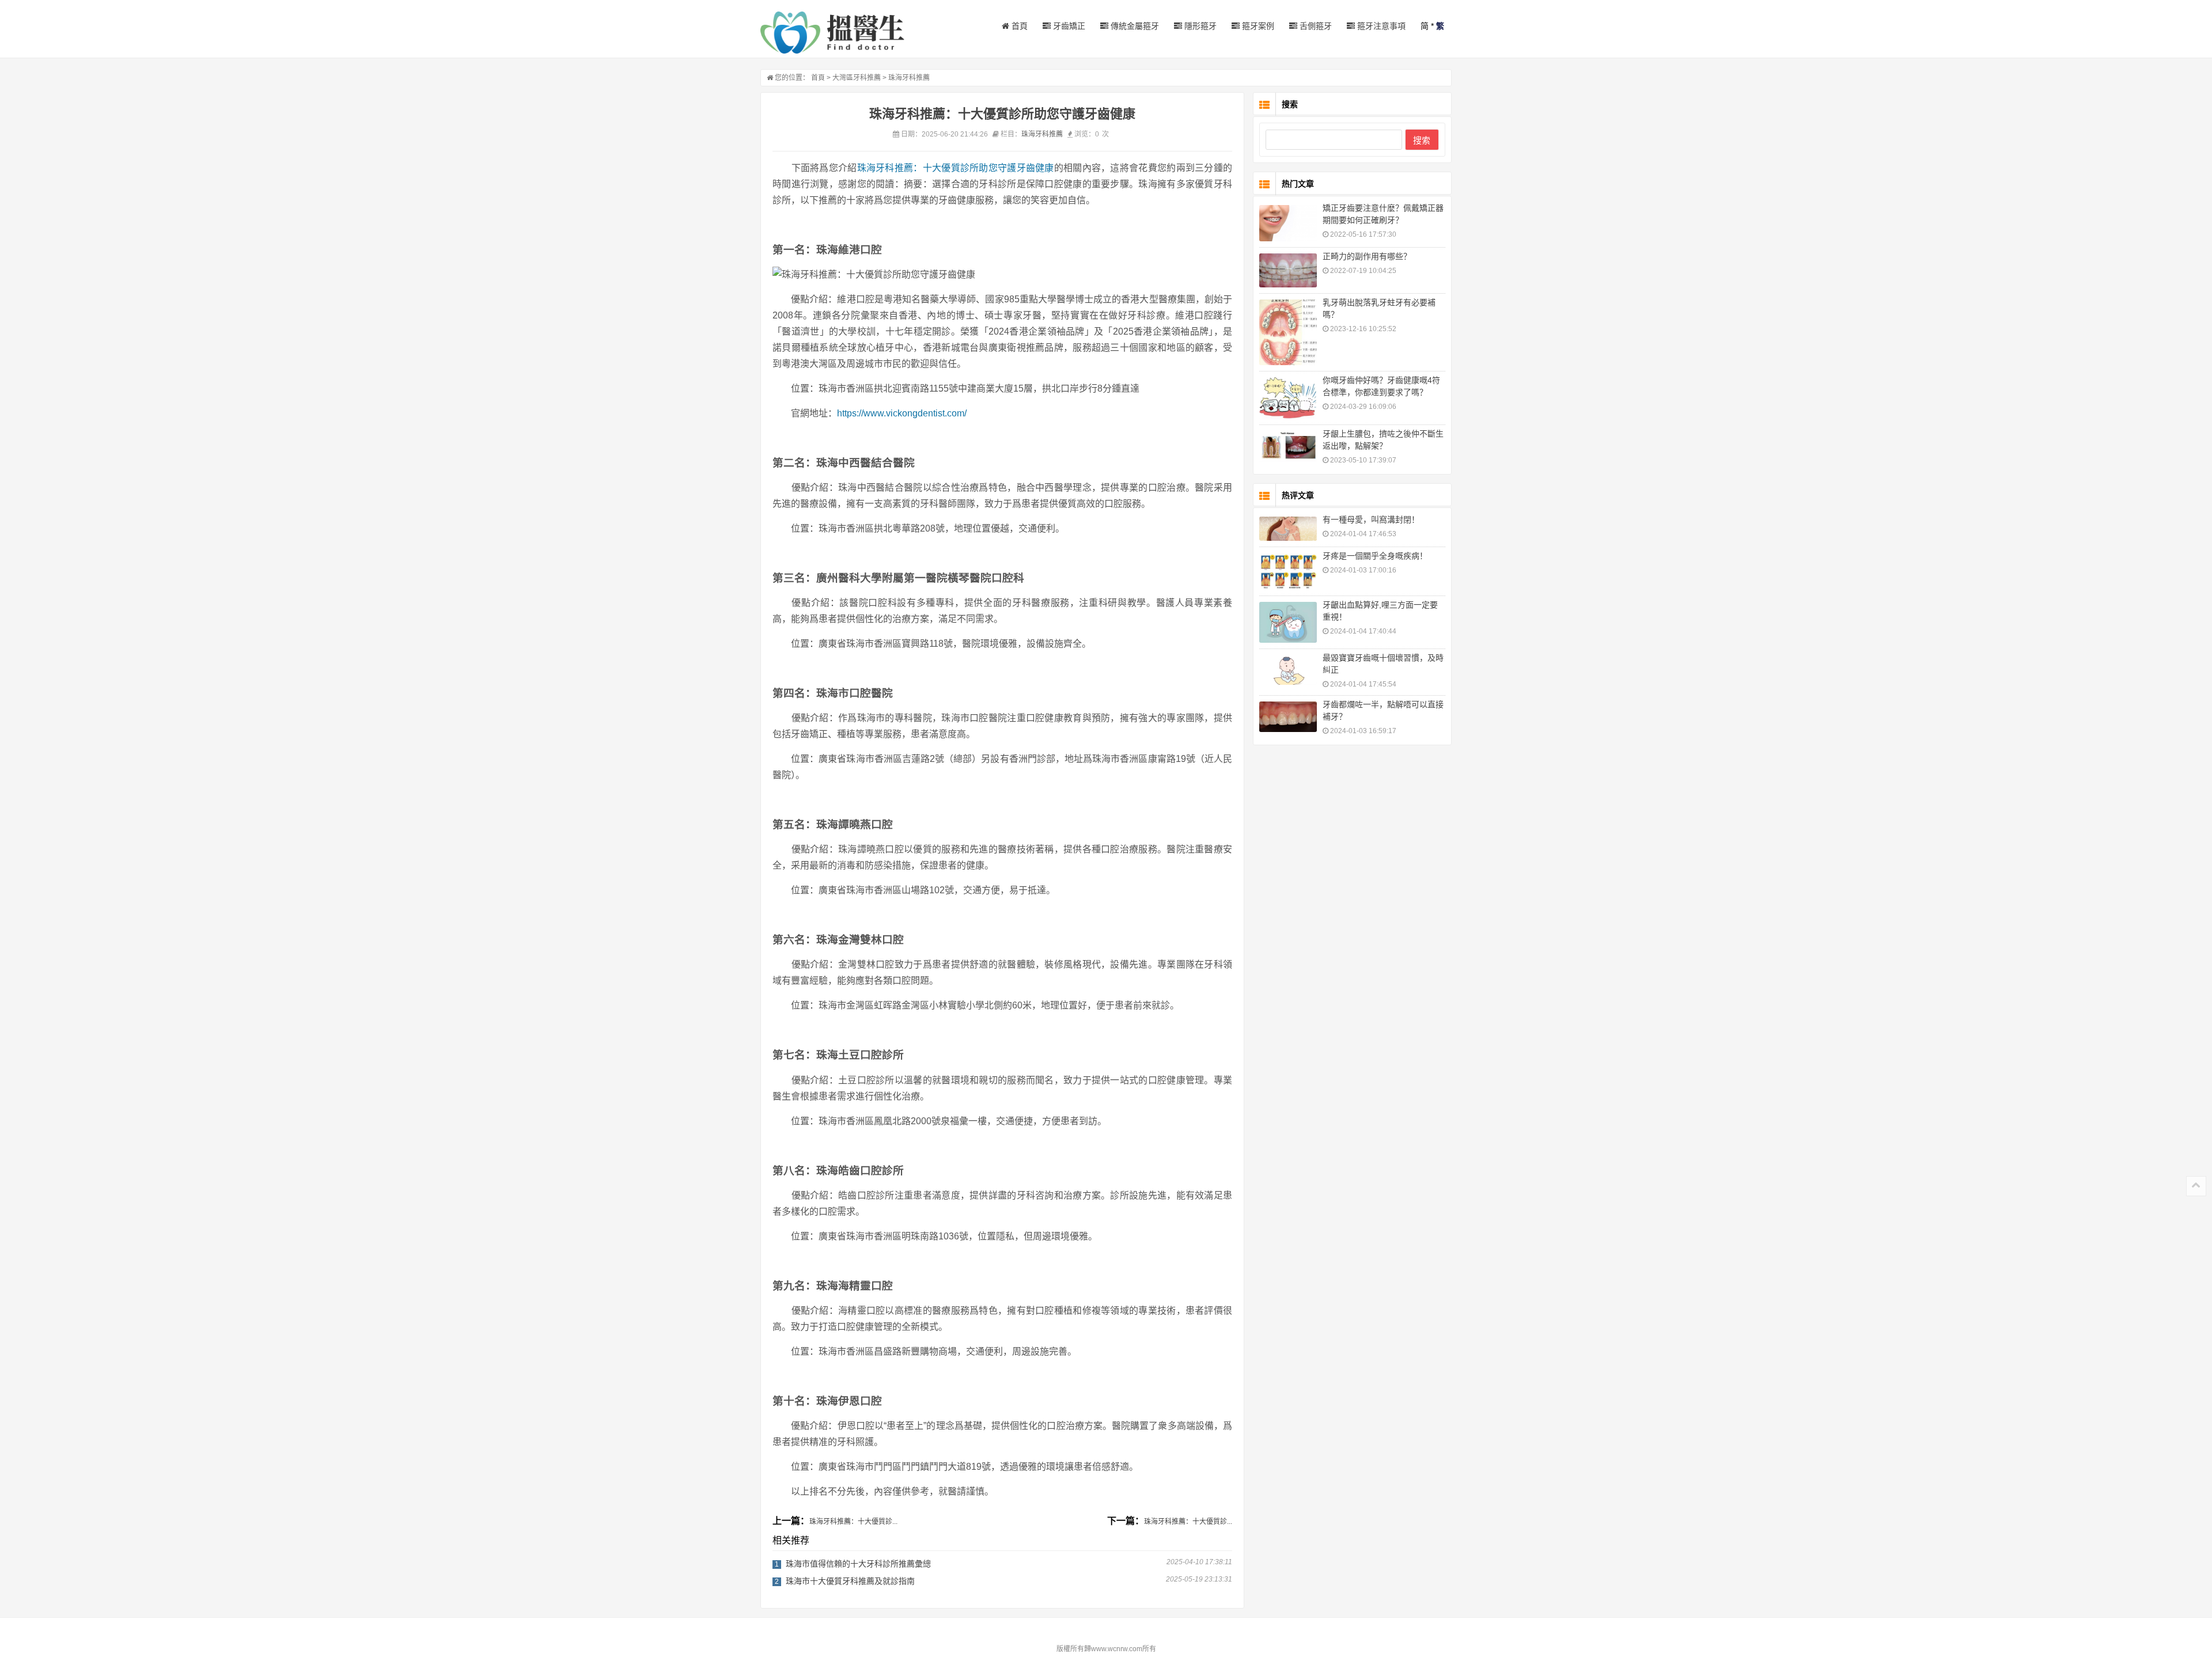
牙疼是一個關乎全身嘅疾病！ (1375, 556)
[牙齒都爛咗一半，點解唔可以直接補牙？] (1288, 717)
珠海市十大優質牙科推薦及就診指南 (850, 1581)
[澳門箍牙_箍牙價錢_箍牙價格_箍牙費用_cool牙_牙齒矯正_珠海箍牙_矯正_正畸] (832, 33)
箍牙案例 (1257, 26)
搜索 (1422, 140)
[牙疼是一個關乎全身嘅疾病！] (1288, 571)
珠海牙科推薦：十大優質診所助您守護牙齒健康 (956, 168)
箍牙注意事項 (1380, 26)
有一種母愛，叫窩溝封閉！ (1371, 519)
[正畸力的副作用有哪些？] (1288, 270)
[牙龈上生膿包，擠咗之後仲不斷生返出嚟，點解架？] (1288, 446)
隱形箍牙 (1199, 26)
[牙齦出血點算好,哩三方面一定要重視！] (1288, 622)
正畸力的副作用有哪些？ (1367, 256)
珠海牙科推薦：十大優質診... (853, 1522)
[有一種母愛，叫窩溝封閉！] (1288, 529)
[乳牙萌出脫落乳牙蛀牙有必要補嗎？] (1288, 332)
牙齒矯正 (1068, 26)
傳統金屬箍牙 (1134, 26)
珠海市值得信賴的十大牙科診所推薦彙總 (858, 1564)
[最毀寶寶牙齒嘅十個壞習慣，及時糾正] (1288, 670)
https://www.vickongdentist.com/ (902, 413)
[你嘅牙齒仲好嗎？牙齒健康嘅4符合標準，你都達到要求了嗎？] (1288, 398)
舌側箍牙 (1315, 26)
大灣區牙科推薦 (857, 78)
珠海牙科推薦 (909, 78)
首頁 (1018, 26)
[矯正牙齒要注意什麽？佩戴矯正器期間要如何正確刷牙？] (1288, 223)
